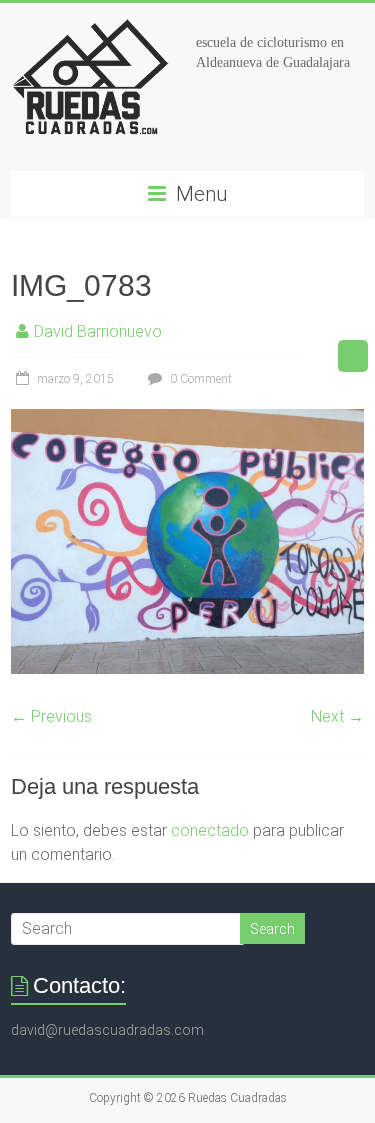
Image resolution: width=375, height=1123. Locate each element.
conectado (210, 830)
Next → (337, 716)
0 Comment (199, 379)
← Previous (51, 716)
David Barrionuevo (98, 331)
